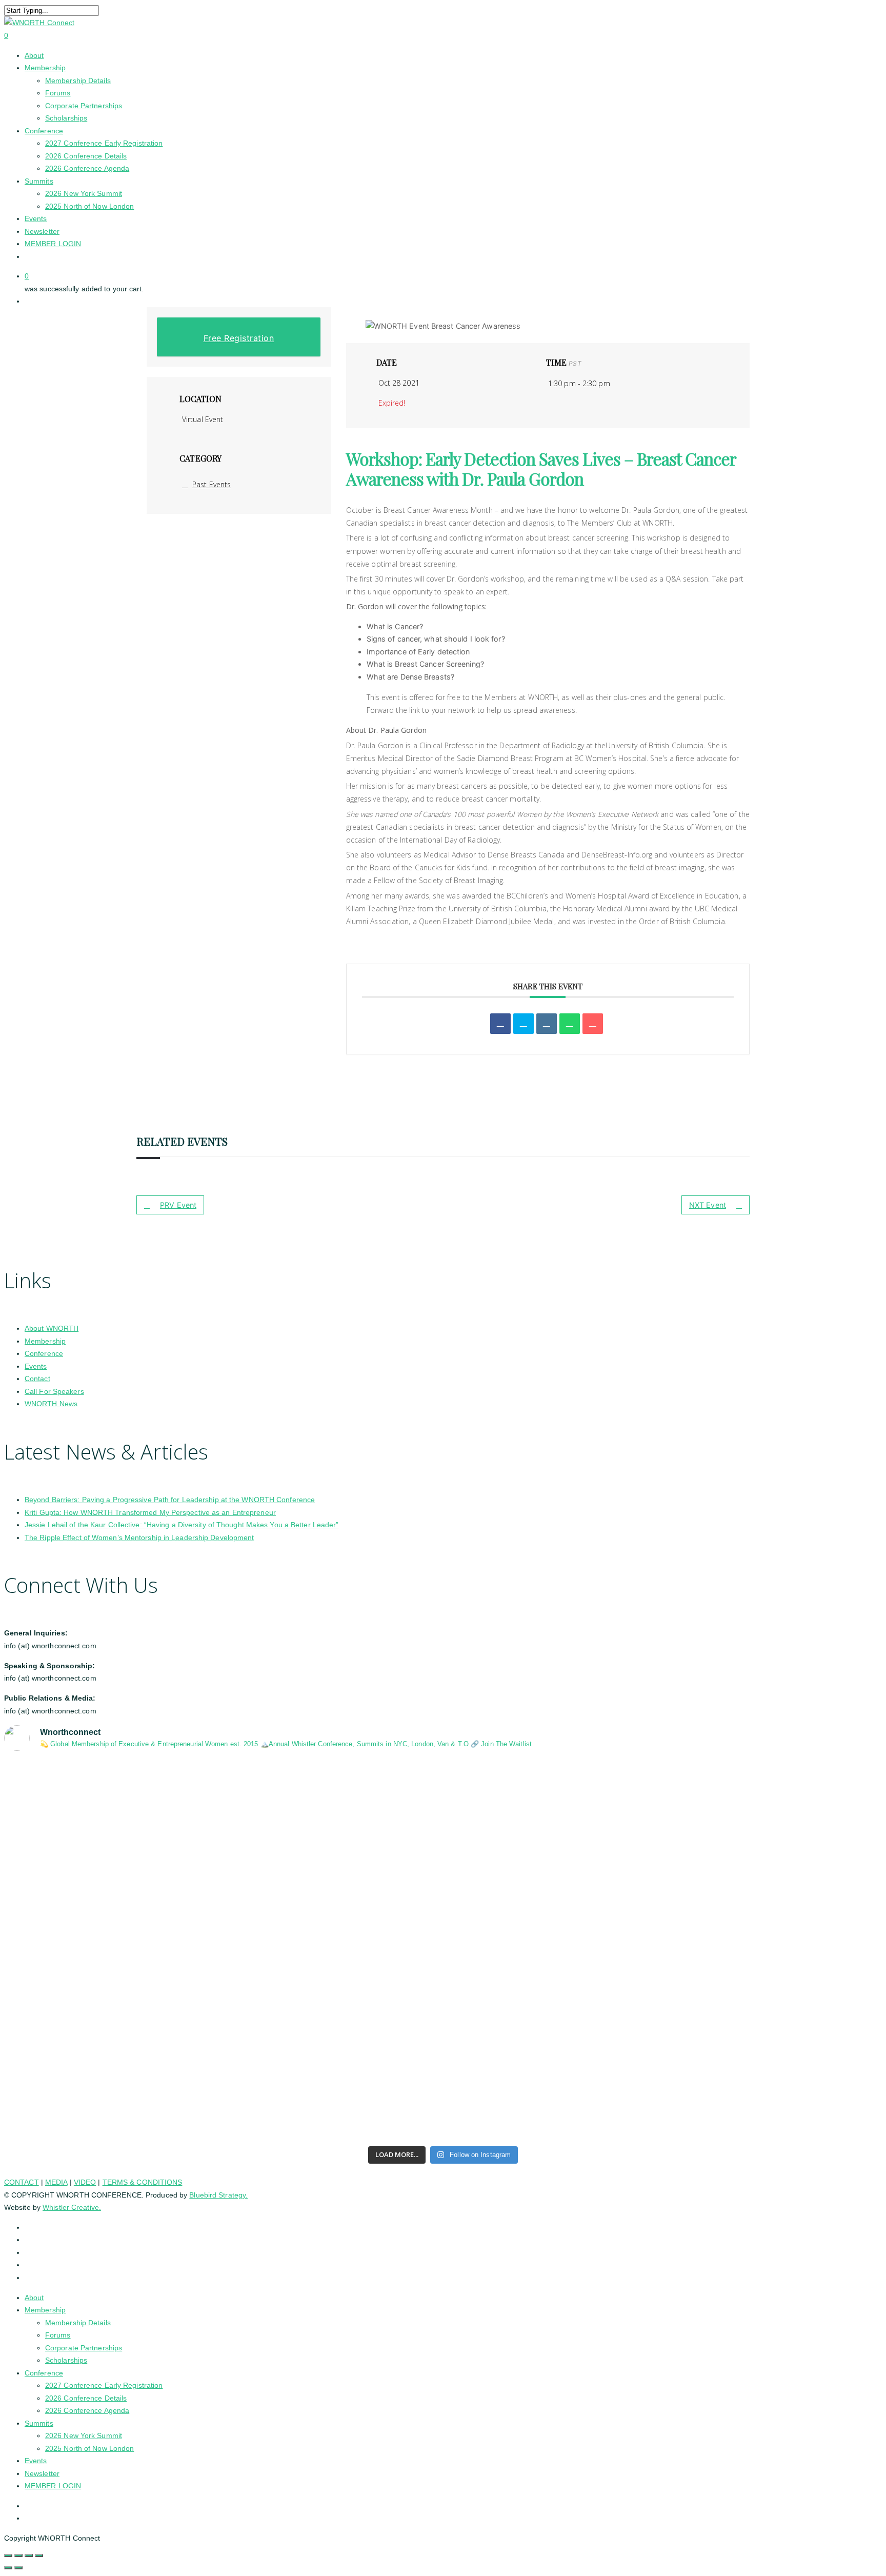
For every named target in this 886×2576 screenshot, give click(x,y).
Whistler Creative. (72, 2207)
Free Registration (239, 338)
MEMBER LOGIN (53, 2486)
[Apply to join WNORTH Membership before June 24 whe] (664, 2100)
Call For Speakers (54, 1391)
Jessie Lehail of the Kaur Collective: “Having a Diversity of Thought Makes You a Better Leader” (182, 1525)
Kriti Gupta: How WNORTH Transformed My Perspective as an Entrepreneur (150, 1512)
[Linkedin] (547, 1024)
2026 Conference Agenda (87, 2410)
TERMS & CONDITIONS (143, 2182)
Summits (39, 2423)
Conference (44, 1353)
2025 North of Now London (89, 2448)
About (34, 2298)
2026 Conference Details (86, 2398)
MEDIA (56, 2182)
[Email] (593, 1024)
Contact (37, 1379)
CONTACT (22, 2182)
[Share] (29, 2555)
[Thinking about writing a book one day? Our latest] (664, 1994)
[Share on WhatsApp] (570, 1024)
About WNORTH (52, 1328)
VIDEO (85, 2182)
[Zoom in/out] (8, 2555)
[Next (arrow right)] (18, 2568)
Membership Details (78, 2323)
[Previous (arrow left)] (8, 2568)
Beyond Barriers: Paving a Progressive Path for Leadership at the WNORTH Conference (170, 1500)
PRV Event (178, 1205)
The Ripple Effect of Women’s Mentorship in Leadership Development (139, 1537)
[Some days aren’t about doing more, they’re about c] (664, 1826)
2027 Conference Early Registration (104, 2385)
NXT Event (708, 1205)
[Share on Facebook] (500, 1024)
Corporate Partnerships (84, 2348)
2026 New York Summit (84, 2435)
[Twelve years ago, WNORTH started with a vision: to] (222, 2013)
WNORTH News (51, 1404)
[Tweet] (523, 1024)
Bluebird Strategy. (218, 2195)
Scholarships (66, 2360)
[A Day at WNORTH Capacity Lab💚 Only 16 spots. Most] (222, 2112)
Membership (45, 1341)
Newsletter (42, 2473)
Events (36, 1366)
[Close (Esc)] (39, 2555)
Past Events (212, 484)
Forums (58, 2335)
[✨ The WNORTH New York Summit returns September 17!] (222, 1851)
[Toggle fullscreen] (18, 2555)
